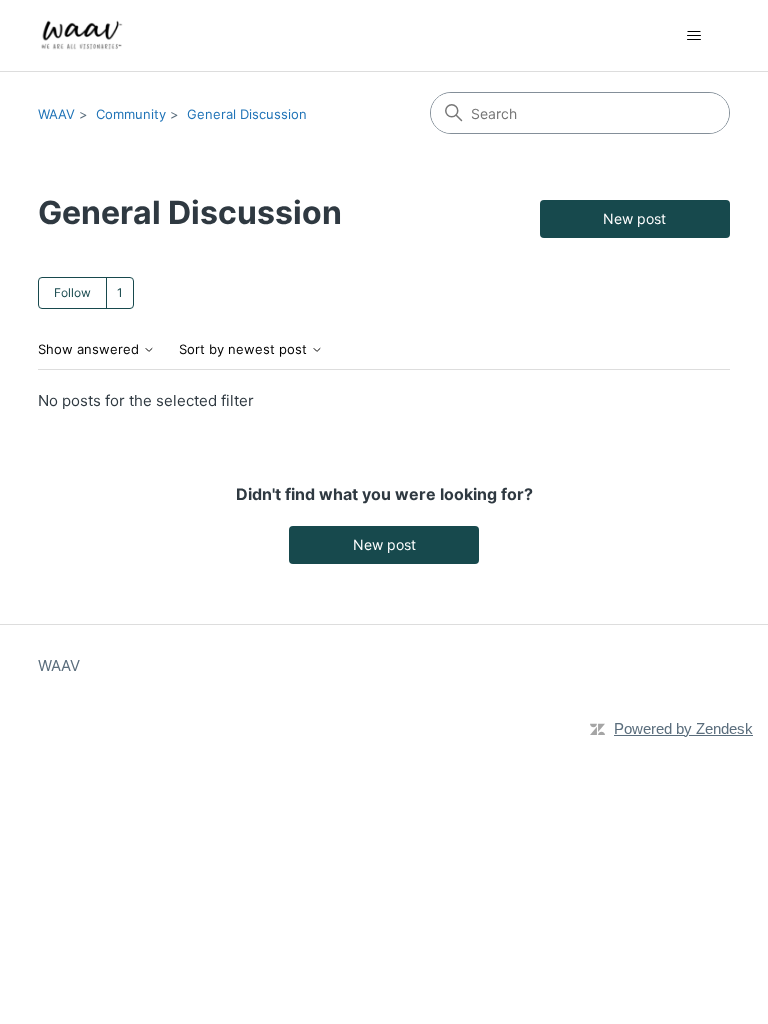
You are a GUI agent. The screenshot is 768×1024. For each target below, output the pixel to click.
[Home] (82, 35)
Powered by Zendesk (683, 728)
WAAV (56, 114)
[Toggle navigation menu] (694, 36)
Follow (72, 292)
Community (131, 114)
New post (634, 218)
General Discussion (247, 114)
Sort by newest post (245, 349)
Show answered (90, 349)
